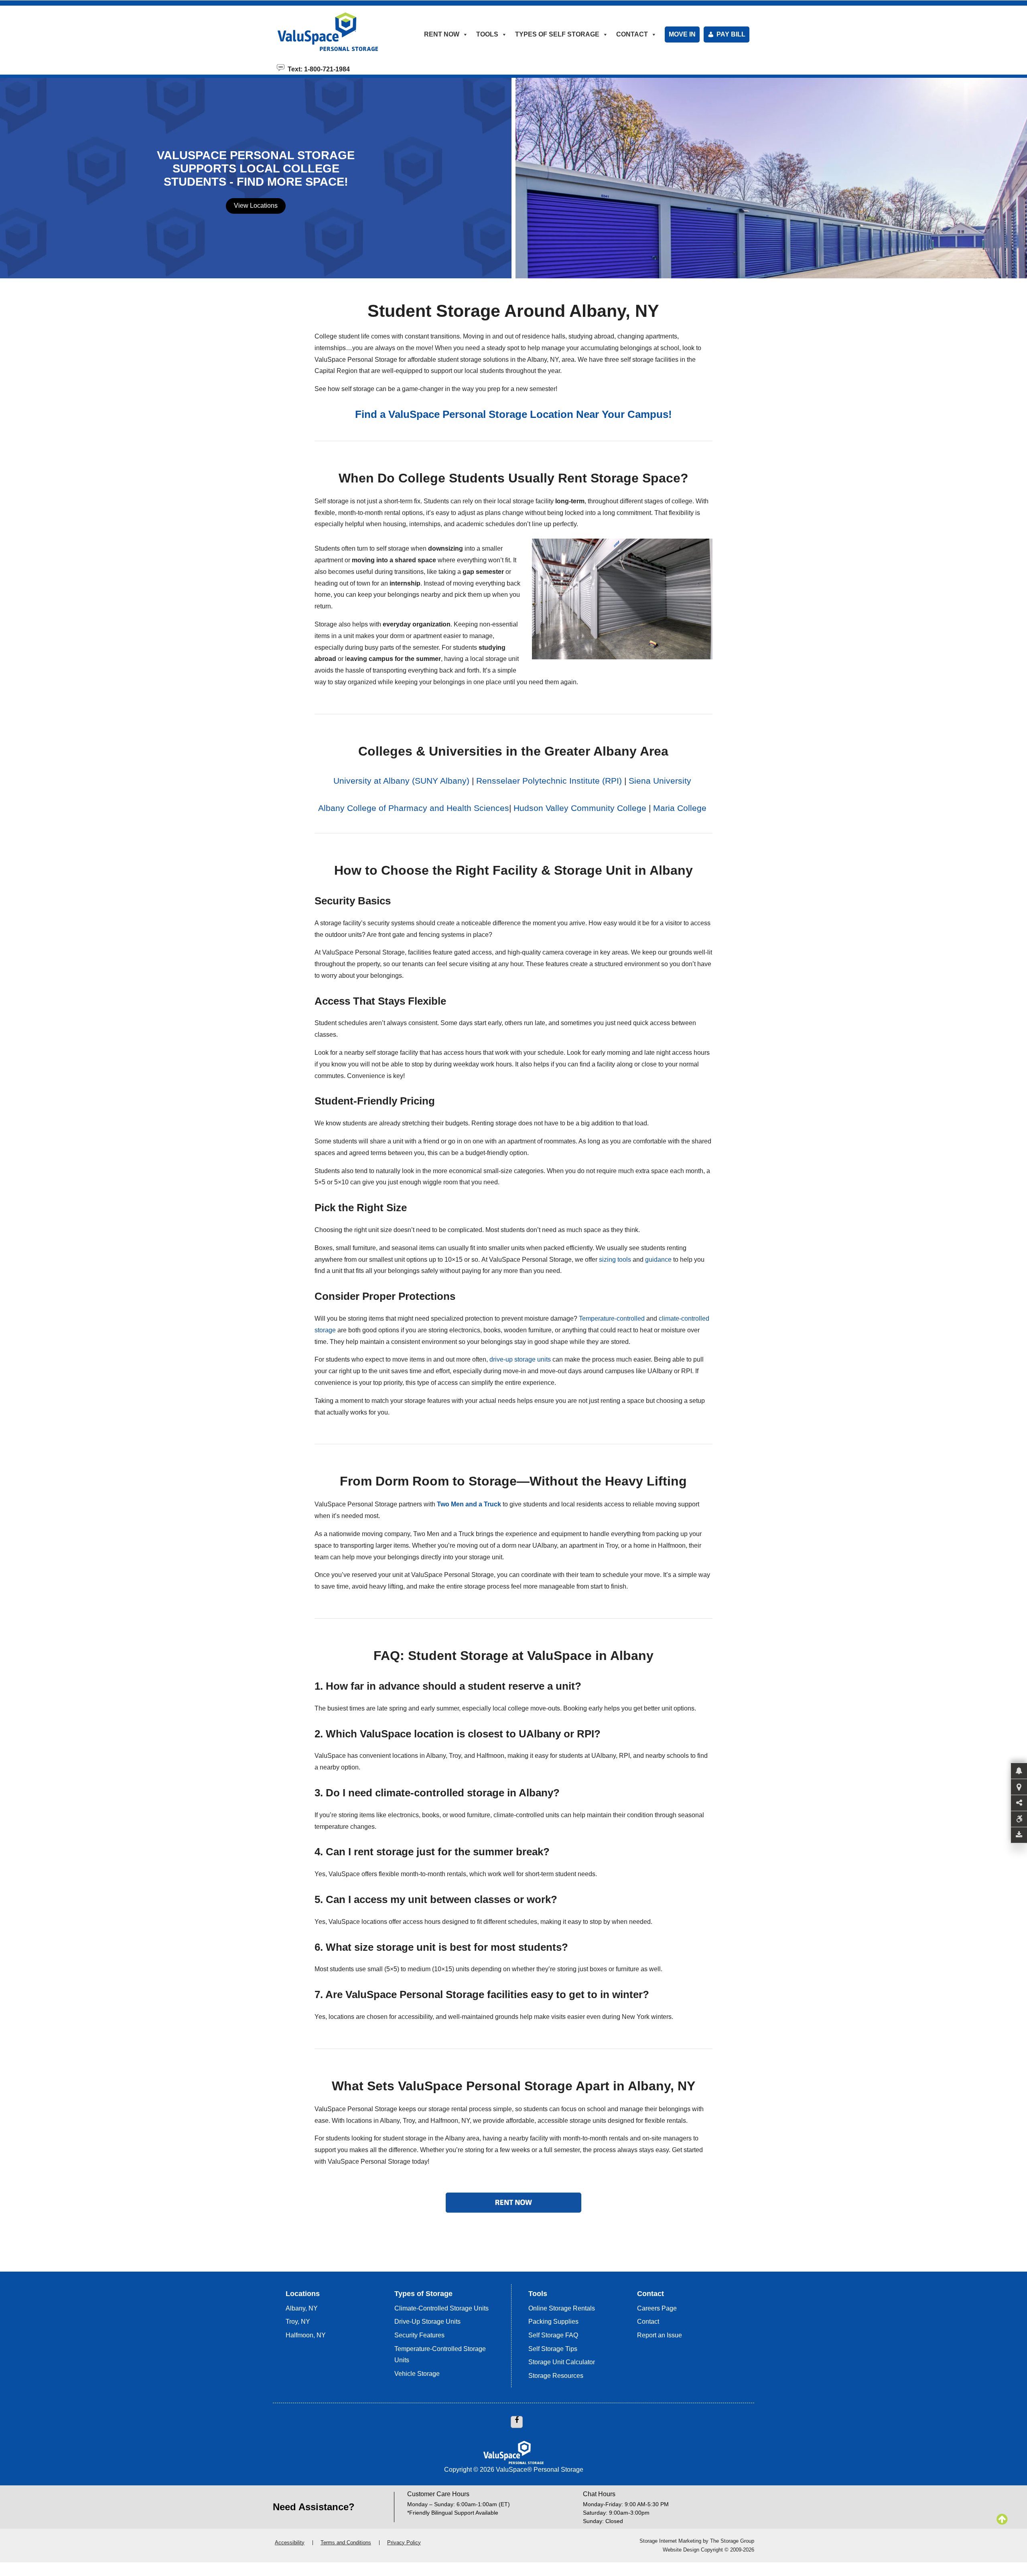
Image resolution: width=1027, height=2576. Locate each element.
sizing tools (615, 1260)
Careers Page (657, 2308)
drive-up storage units (520, 1359)
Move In (682, 34)
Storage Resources (556, 2376)
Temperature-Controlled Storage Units (440, 2355)
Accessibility (290, 2543)
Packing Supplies (553, 2322)
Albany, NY (302, 2308)
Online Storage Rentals (562, 2308)
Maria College (681, 808)
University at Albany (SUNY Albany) (401, 781)
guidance (658, 1260)
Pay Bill (731, 34)
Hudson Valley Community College (580, 808)
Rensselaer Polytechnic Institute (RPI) (549, 781)
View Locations (256, 206)
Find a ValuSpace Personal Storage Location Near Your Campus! (513, 414)
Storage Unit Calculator (562, 2362)
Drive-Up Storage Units (427, 2322)
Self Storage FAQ (553, 2335)
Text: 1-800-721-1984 (317, 69)
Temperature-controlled (612, 1318)
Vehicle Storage (417, 2374)
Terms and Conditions (346, 2543)
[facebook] (517, 2422)
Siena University (660, 781)
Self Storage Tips (553, 2349)
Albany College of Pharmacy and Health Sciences (414, 808)
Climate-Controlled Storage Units (441, 2308)
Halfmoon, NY (306, 2335)
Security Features (419, 2335)
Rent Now (442, 34)
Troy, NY (298, 2322)
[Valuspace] (338, 32)
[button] (1019, 1771)
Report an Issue (660, 2335)
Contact (648, 2322)
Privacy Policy (404, 2543)
